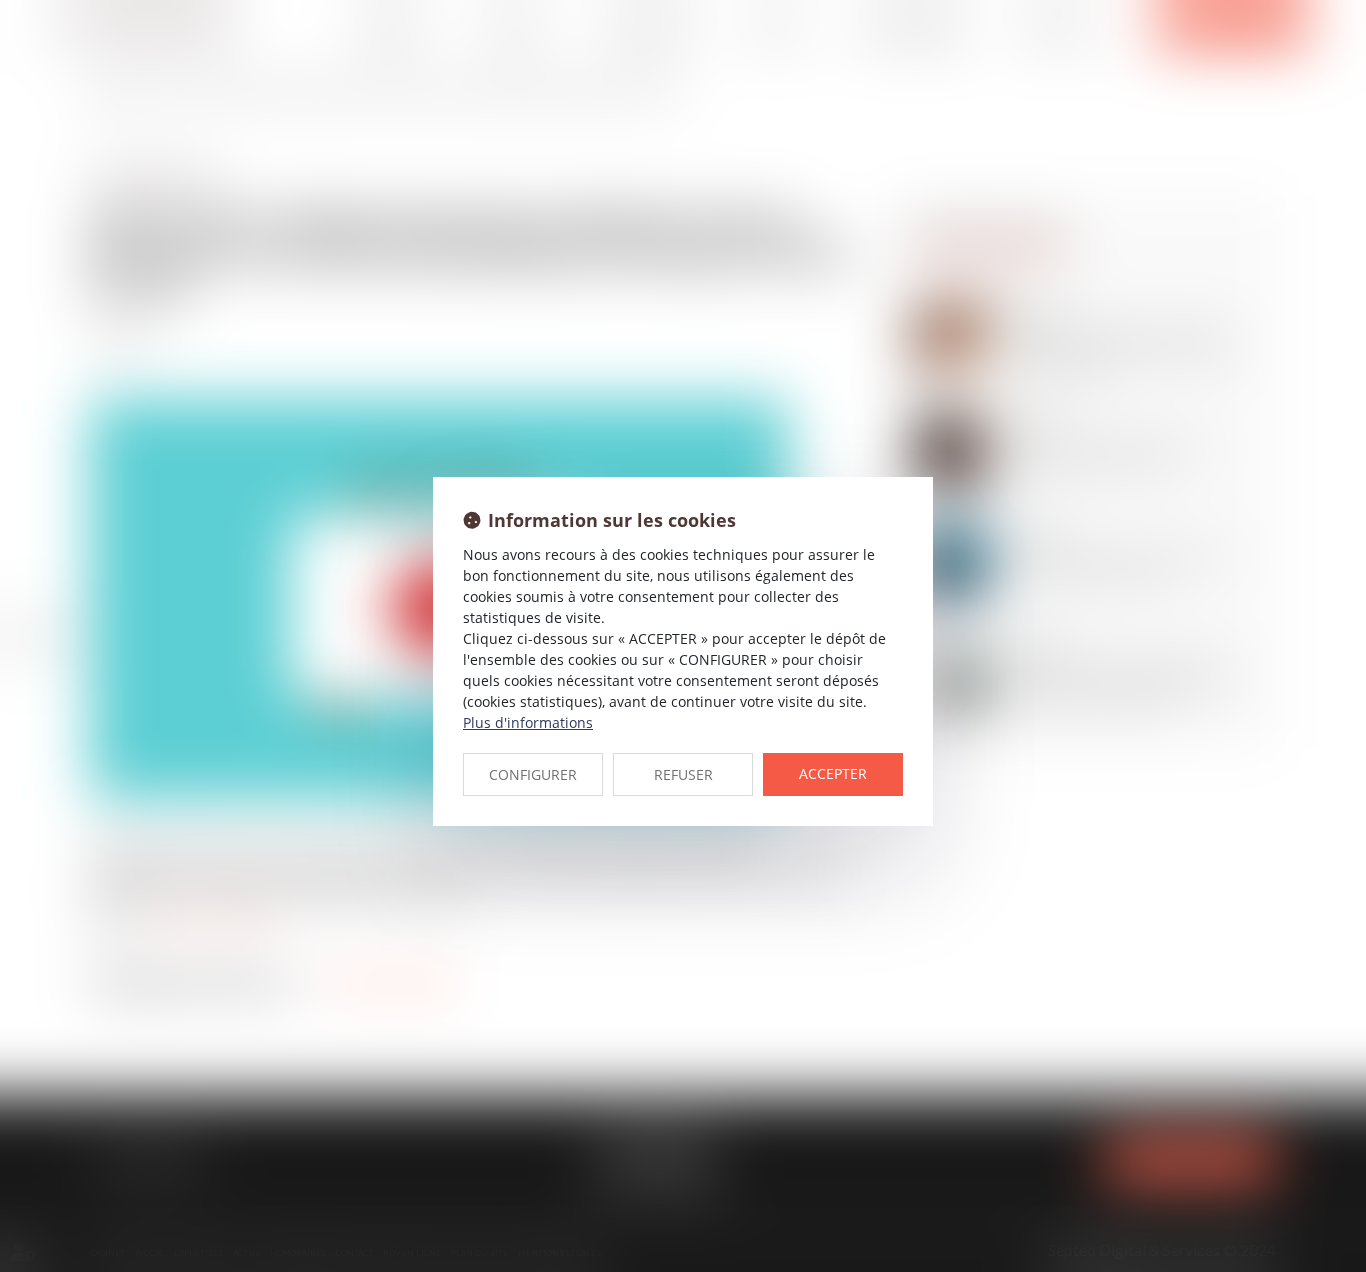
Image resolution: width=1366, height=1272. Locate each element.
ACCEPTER (833, 773)
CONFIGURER (533, 774)
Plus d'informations (528, 722)
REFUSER (683, 774)
